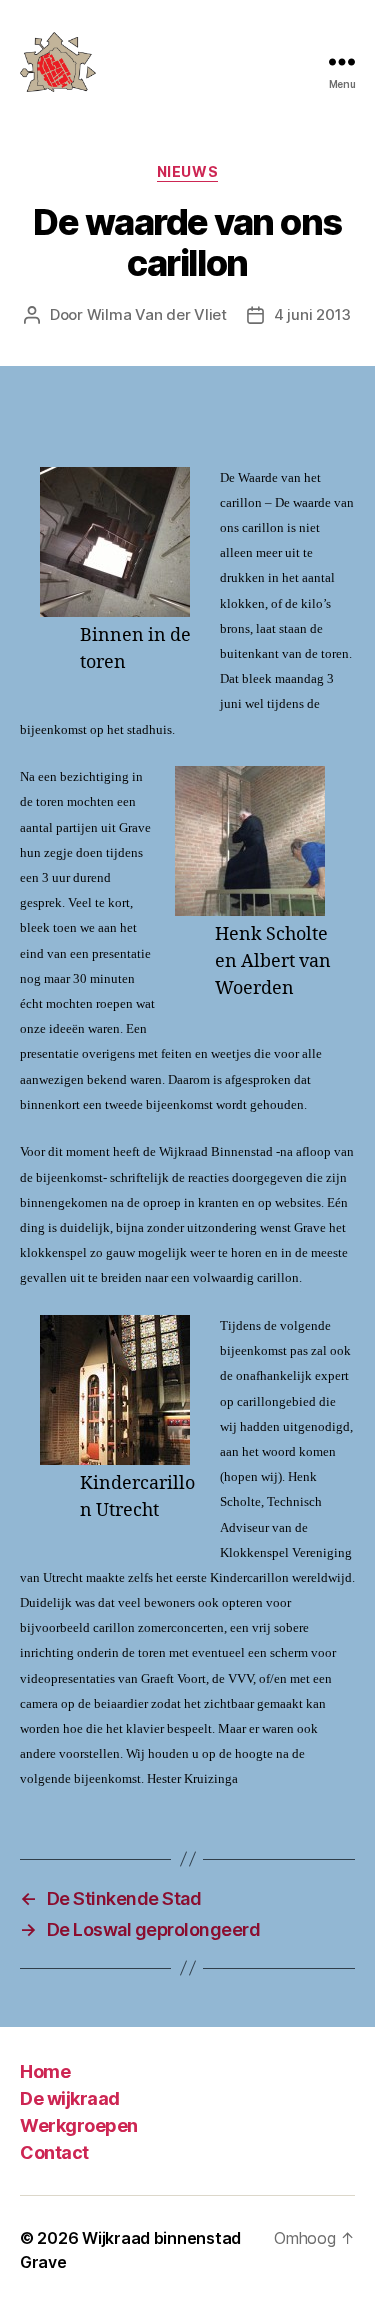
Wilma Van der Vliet (157, 314)
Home (45, 2071)
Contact (54, 2152)
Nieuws (187, 171)
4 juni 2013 (312, 314)
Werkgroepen (79, 2125)
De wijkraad (70, 2098)
